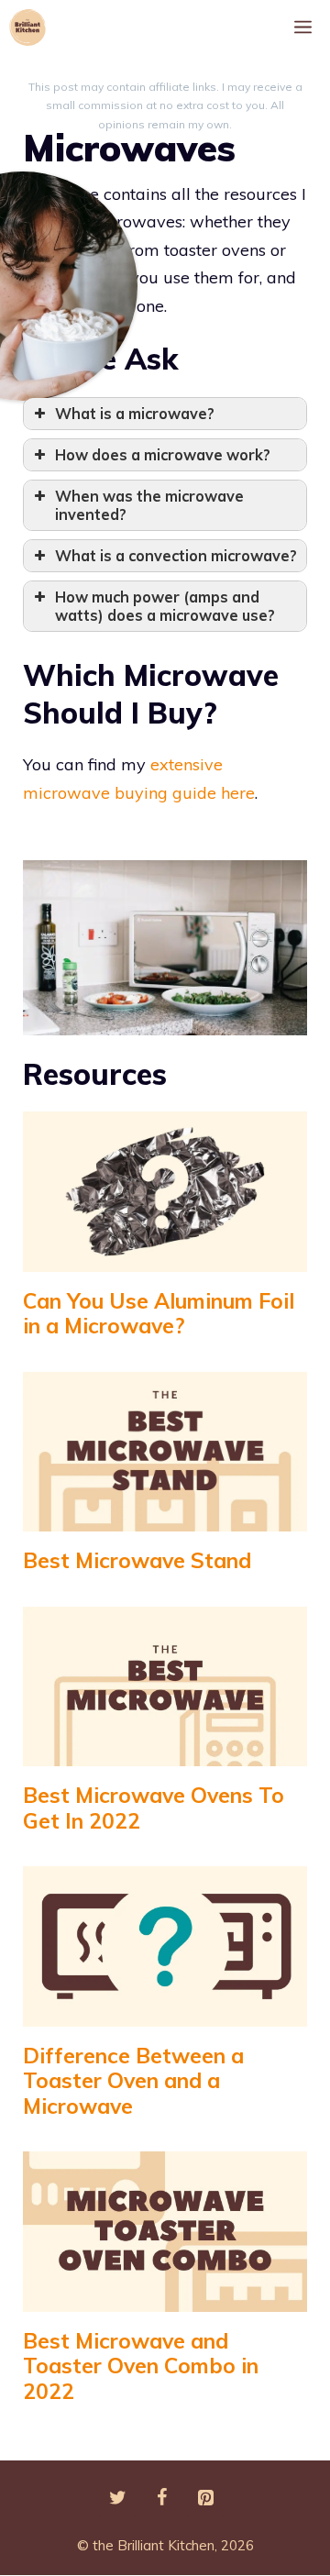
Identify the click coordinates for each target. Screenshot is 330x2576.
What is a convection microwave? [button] (176, 556)
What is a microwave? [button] (135, 414)
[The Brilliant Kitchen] (32, 28)
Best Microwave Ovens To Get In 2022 (154, 1808)
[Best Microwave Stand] (165, 1517)
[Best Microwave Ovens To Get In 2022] (165, 1752)
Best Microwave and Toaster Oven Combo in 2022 (141, 2366)
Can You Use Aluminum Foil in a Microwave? (159, 1314)
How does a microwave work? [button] (163, 455)
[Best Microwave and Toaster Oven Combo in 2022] (165, 2297)
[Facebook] (161, 2498)
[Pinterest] (205, 2498)
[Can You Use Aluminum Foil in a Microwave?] (165, 1257)
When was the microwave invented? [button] (149, 505)
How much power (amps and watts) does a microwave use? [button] (165, 606)
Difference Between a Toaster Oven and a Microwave (133, 2081)
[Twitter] (117, 2498)
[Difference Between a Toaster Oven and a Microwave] (165, 2012)
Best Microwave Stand (137, 1560)
